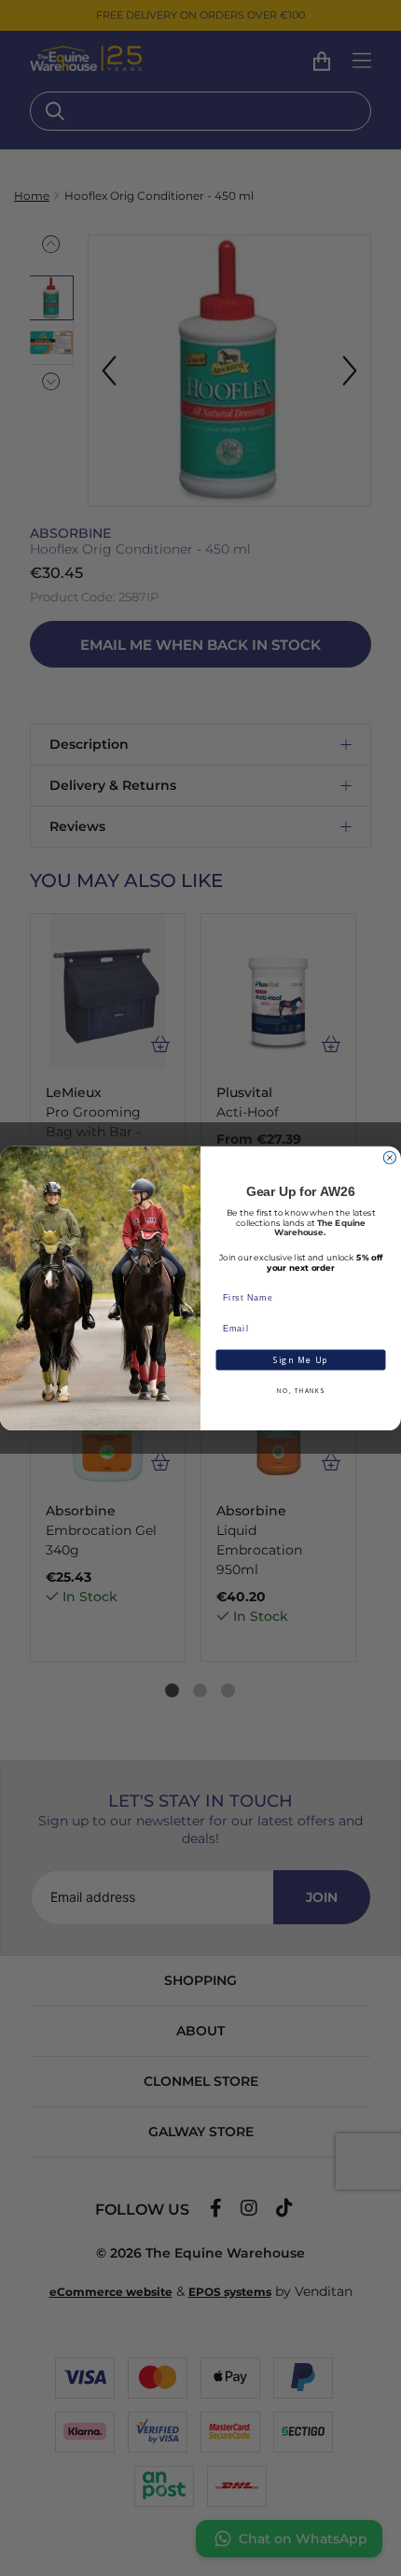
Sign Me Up (301, 1359)
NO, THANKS (300, 1391)
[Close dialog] (389, 1157)
